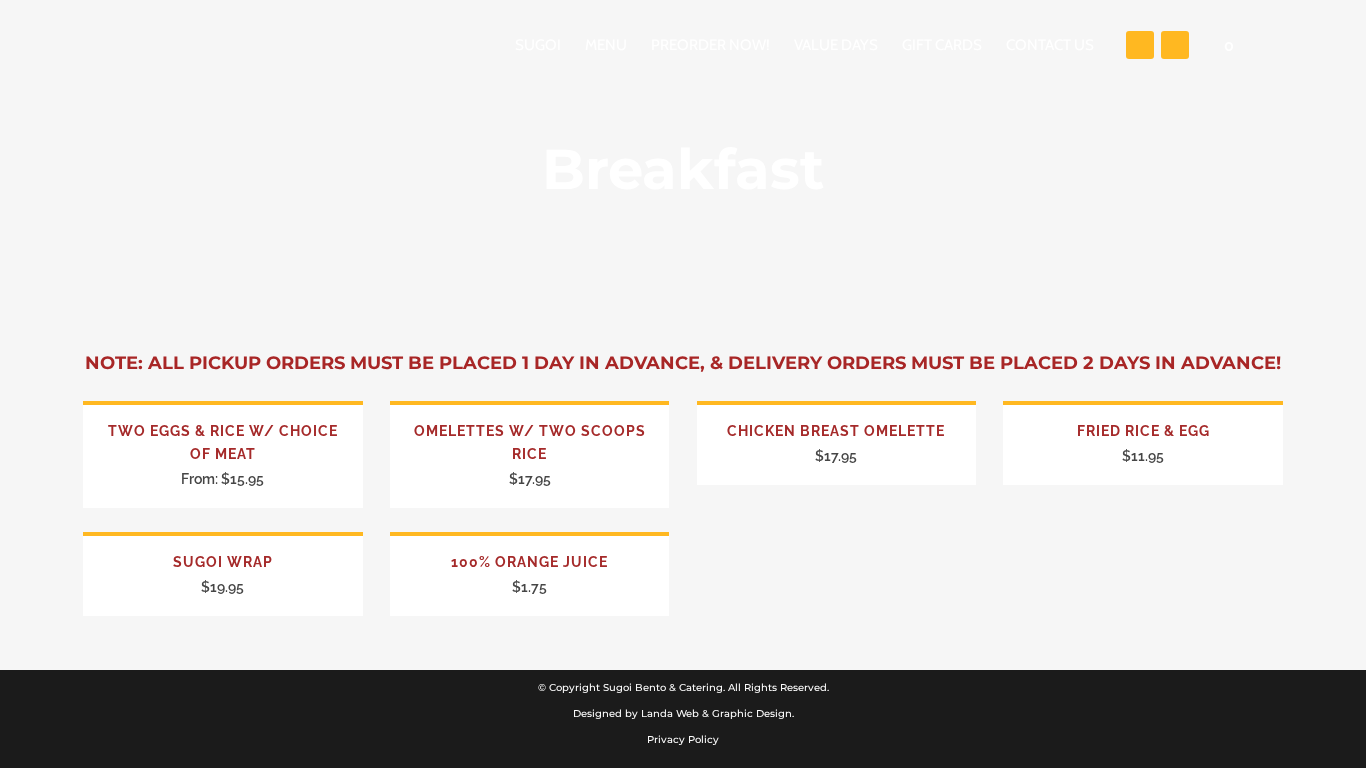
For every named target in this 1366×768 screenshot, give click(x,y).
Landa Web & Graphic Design (716, 713)
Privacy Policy (683, 739)
